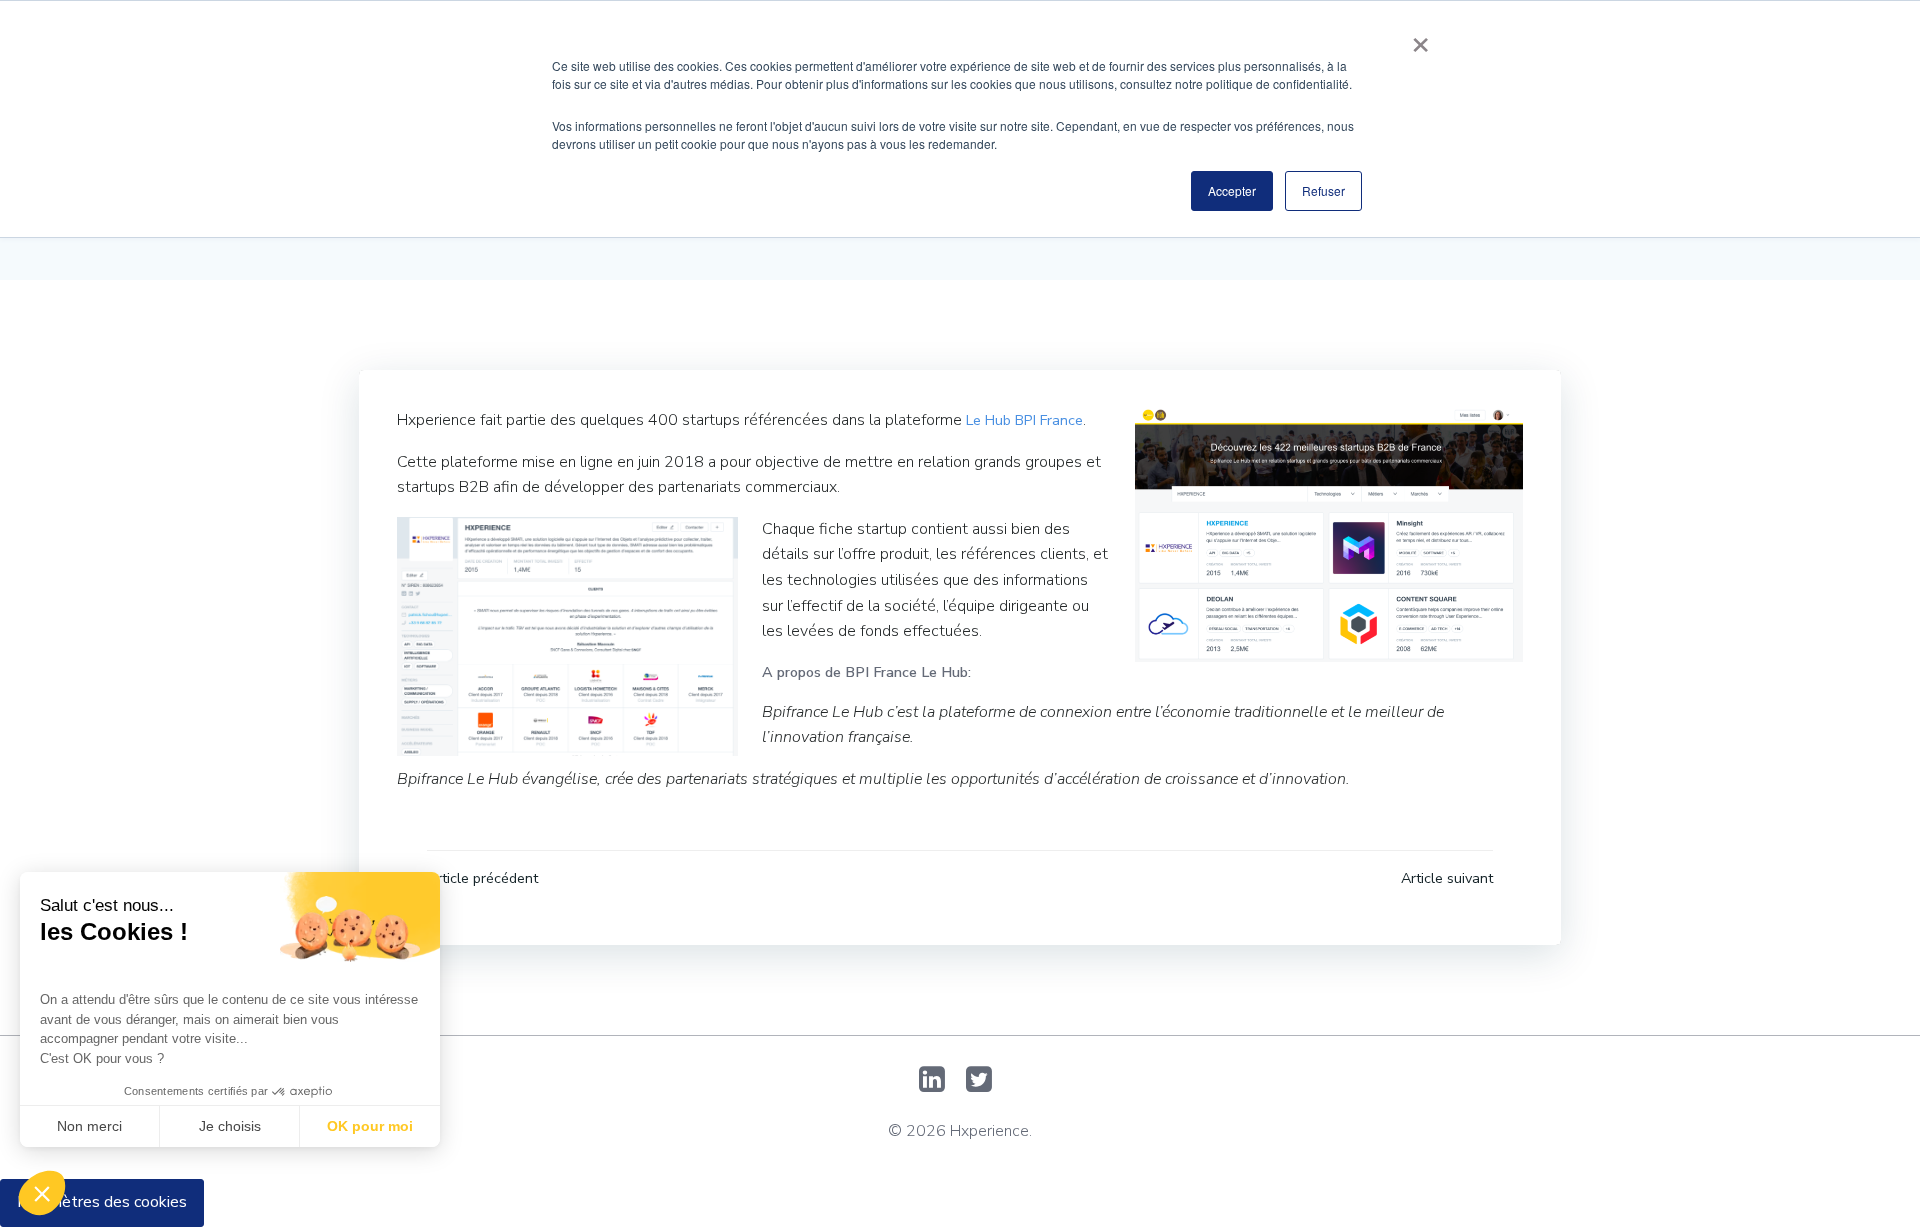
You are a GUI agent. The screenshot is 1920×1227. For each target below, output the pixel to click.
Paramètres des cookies (102, 1202)
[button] (42, 1193)
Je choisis (230, 1126)
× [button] (1420, 38)
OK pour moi (370, 1126)
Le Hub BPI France (1024, 420)
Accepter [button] (1232, 190)
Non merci (89, 1126)
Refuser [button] (1323, 190)
